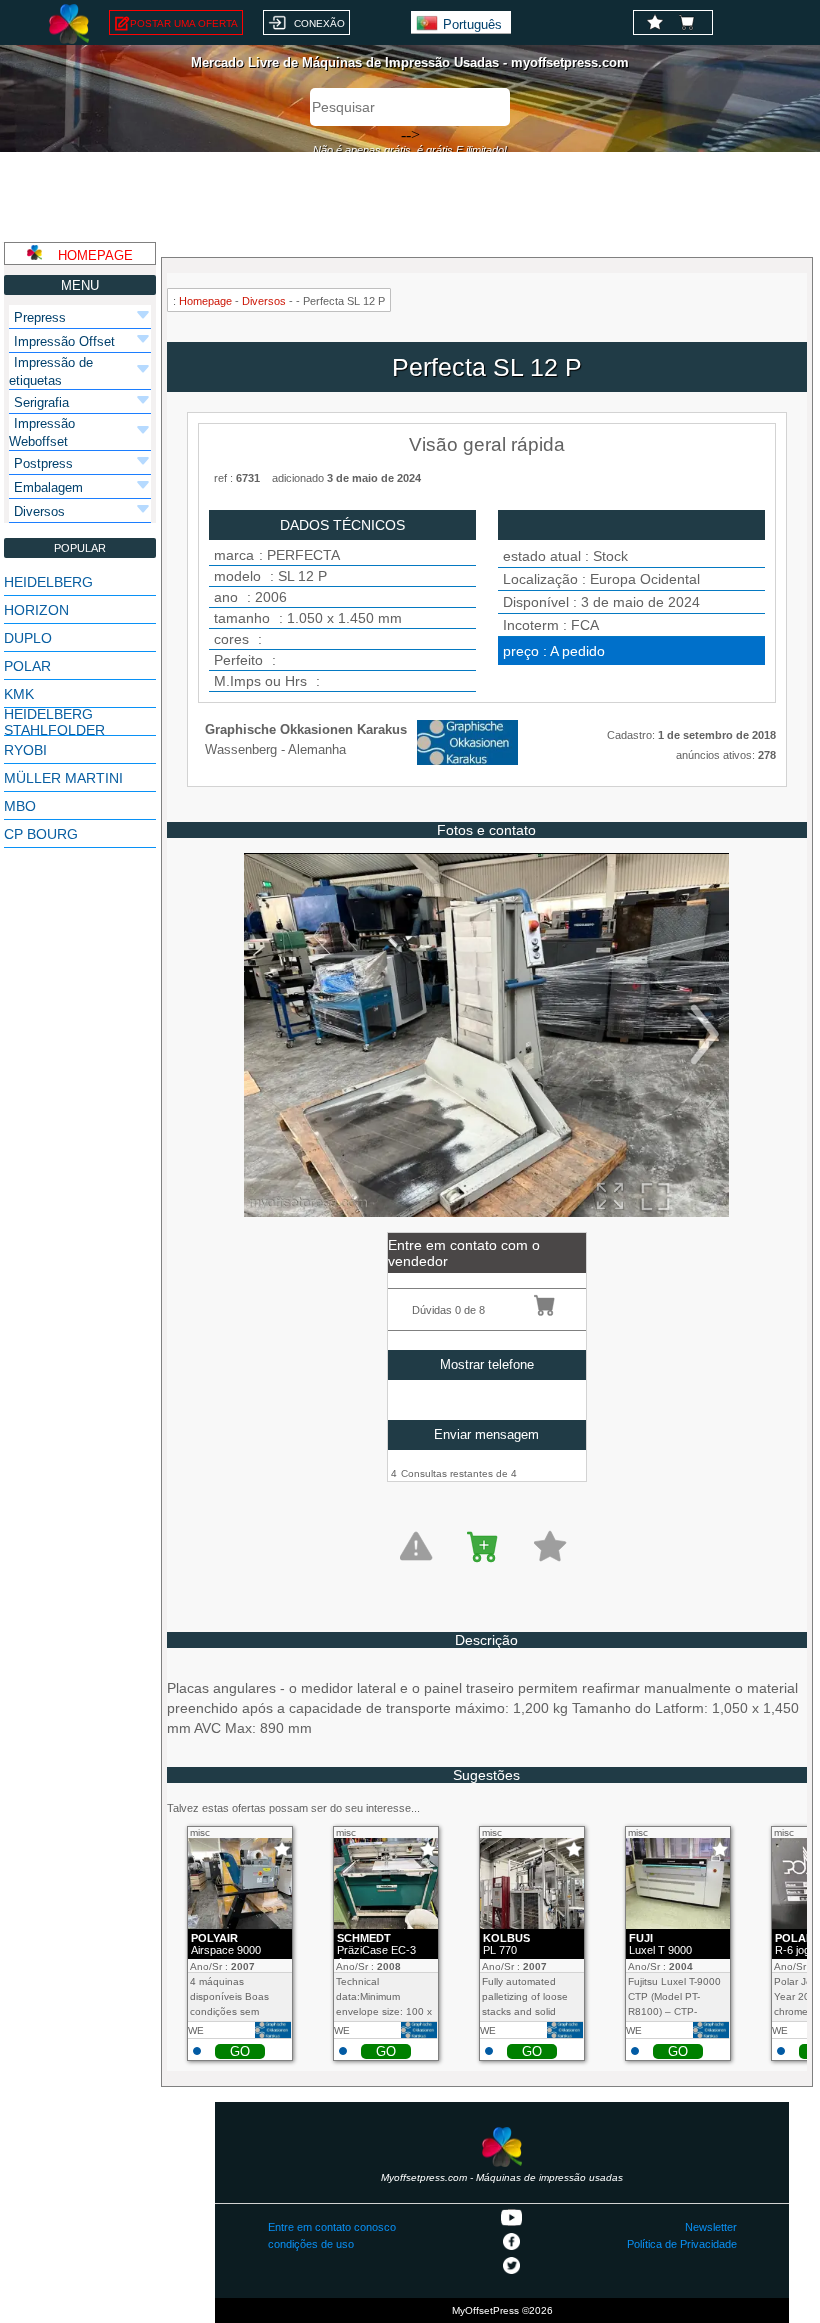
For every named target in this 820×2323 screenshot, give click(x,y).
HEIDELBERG (48, 582)
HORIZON (36, 610)
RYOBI (25, 750)
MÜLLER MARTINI (63, 778)
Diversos (264, 301)
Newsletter (711, 2227)
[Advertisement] (410, 197)
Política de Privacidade (682, 2244)
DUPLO (28, 638)
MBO (20, 806)
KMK (19, 694)
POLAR (27, 666)
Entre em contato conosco (332, 2227)
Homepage (205, 301)
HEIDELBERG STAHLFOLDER (54, 722)
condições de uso (311, 2244)
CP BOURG (41, 834)
